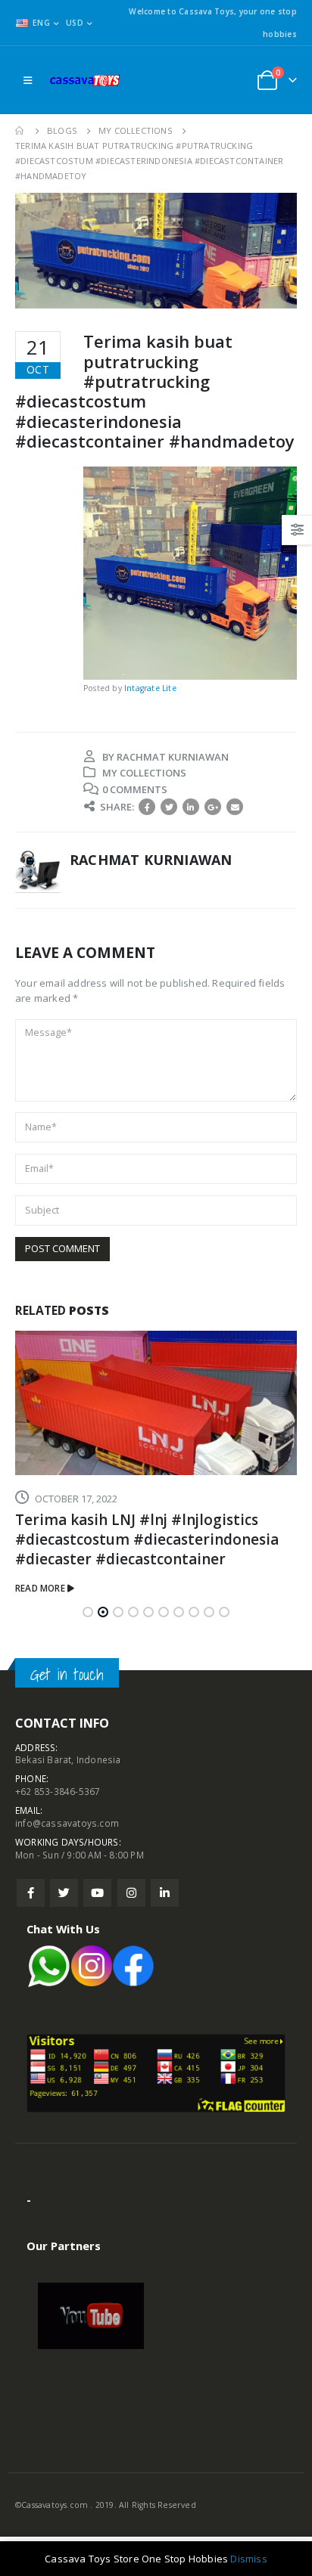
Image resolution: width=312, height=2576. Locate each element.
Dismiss (248, 2559)
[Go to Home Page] (20, 131)
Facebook (147, 807)
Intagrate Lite (150, 688)
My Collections (144, 773)
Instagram (131, 1893)
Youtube (97, 1893)
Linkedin (165, 1893)
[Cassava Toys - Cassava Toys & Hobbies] (88, 80)
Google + (213, 807)
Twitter (169, 807)
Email (235, 807)
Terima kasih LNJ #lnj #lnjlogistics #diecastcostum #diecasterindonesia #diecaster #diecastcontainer (147, 1539)
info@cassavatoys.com (67, 1823)
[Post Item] (156, 1403)
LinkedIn (191, 807)
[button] (88, 1612)
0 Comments (135, 789)
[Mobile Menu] (28, 80)
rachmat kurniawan (173, 757)
